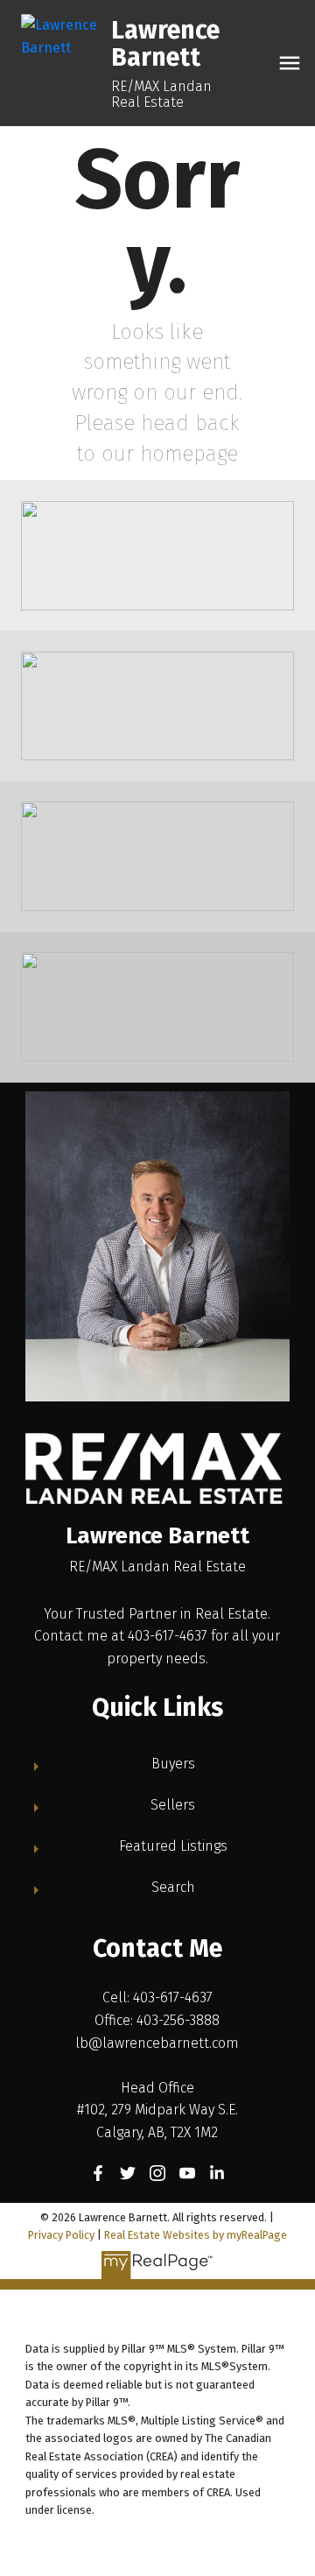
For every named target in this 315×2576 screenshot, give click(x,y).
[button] (98, 2173)
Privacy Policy (61, 2235)
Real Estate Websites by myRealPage (196, 2235)
